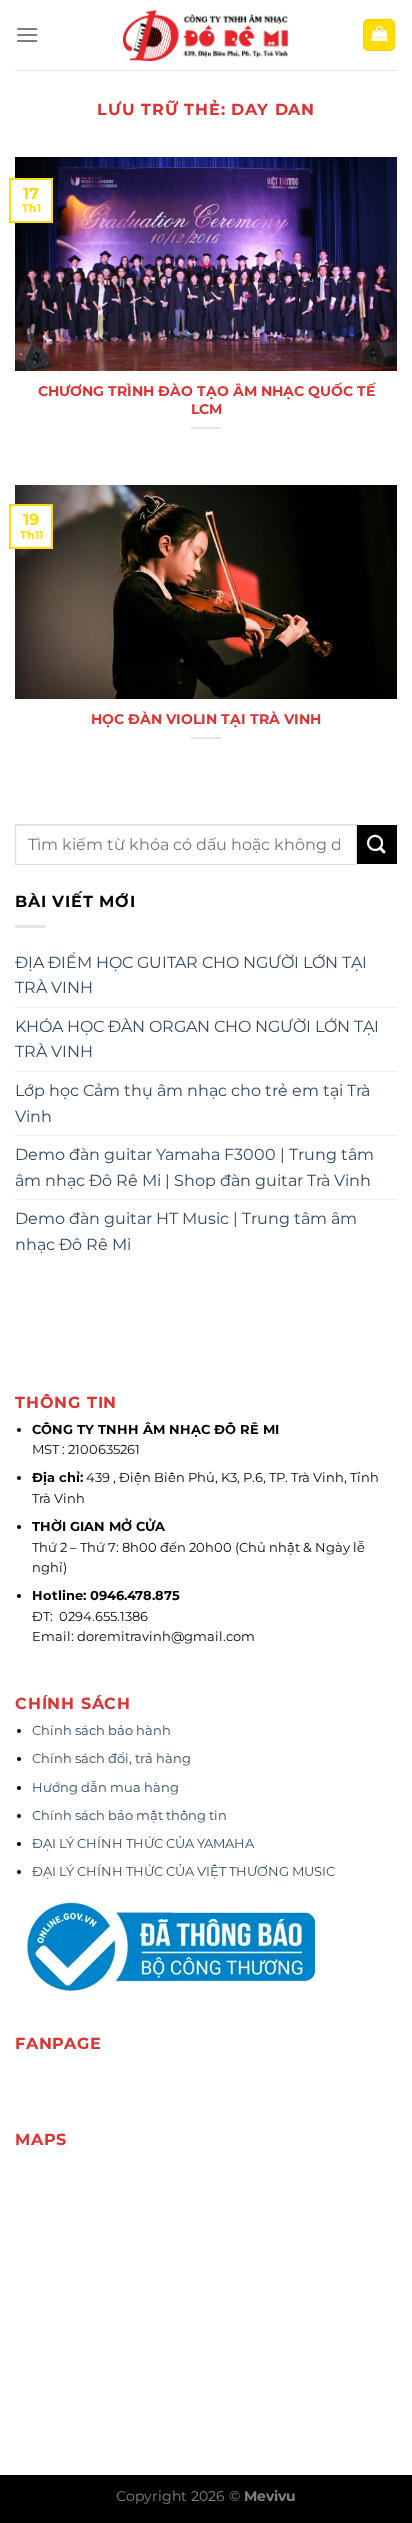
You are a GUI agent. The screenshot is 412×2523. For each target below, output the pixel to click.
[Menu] (27, 34)
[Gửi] (377, 844)
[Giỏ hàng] (379, 35)
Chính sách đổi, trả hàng (111, 1758)
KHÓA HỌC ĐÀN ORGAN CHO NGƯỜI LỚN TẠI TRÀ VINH (197, 1039)
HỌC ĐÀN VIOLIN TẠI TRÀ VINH (206, 719)
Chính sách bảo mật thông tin (129, 1815)
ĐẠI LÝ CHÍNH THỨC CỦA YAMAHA (143, 1843)
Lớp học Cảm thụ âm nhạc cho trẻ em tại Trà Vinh (192, 1103)
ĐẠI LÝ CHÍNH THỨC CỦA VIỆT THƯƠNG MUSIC (185, 1871)
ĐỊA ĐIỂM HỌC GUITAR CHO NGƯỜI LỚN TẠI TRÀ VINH (191, 975)
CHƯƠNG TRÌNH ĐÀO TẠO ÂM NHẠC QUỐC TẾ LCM (206, 400)
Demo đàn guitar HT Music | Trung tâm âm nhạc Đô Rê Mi (186, 1231)
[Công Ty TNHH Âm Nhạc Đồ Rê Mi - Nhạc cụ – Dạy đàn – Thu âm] (206, 35)
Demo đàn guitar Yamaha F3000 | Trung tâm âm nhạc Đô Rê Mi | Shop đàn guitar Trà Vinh (194, 1167)
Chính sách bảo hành (101, 1730)
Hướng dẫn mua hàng (105, 1787)
